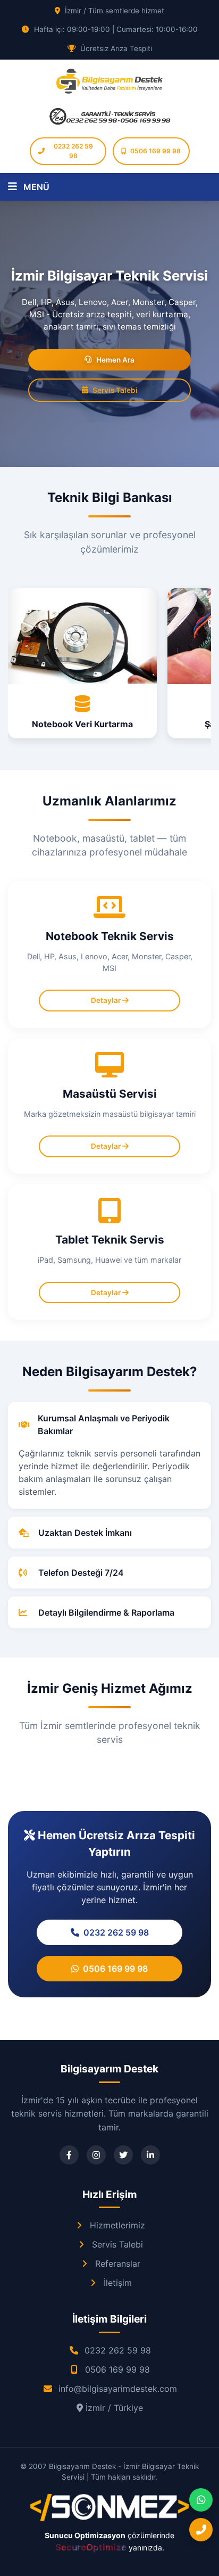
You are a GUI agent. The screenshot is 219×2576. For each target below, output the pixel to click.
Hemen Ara (115, 360)
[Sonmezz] (109, 2519)
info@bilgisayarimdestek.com (118, 2389)
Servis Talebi (115, 390)
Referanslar (118, 2264)
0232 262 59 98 (73, 151)
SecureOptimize (92, 2547)
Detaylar (107, 1000)
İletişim (118, 2283)
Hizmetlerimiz (117, 2225)
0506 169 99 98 (155, 151)
